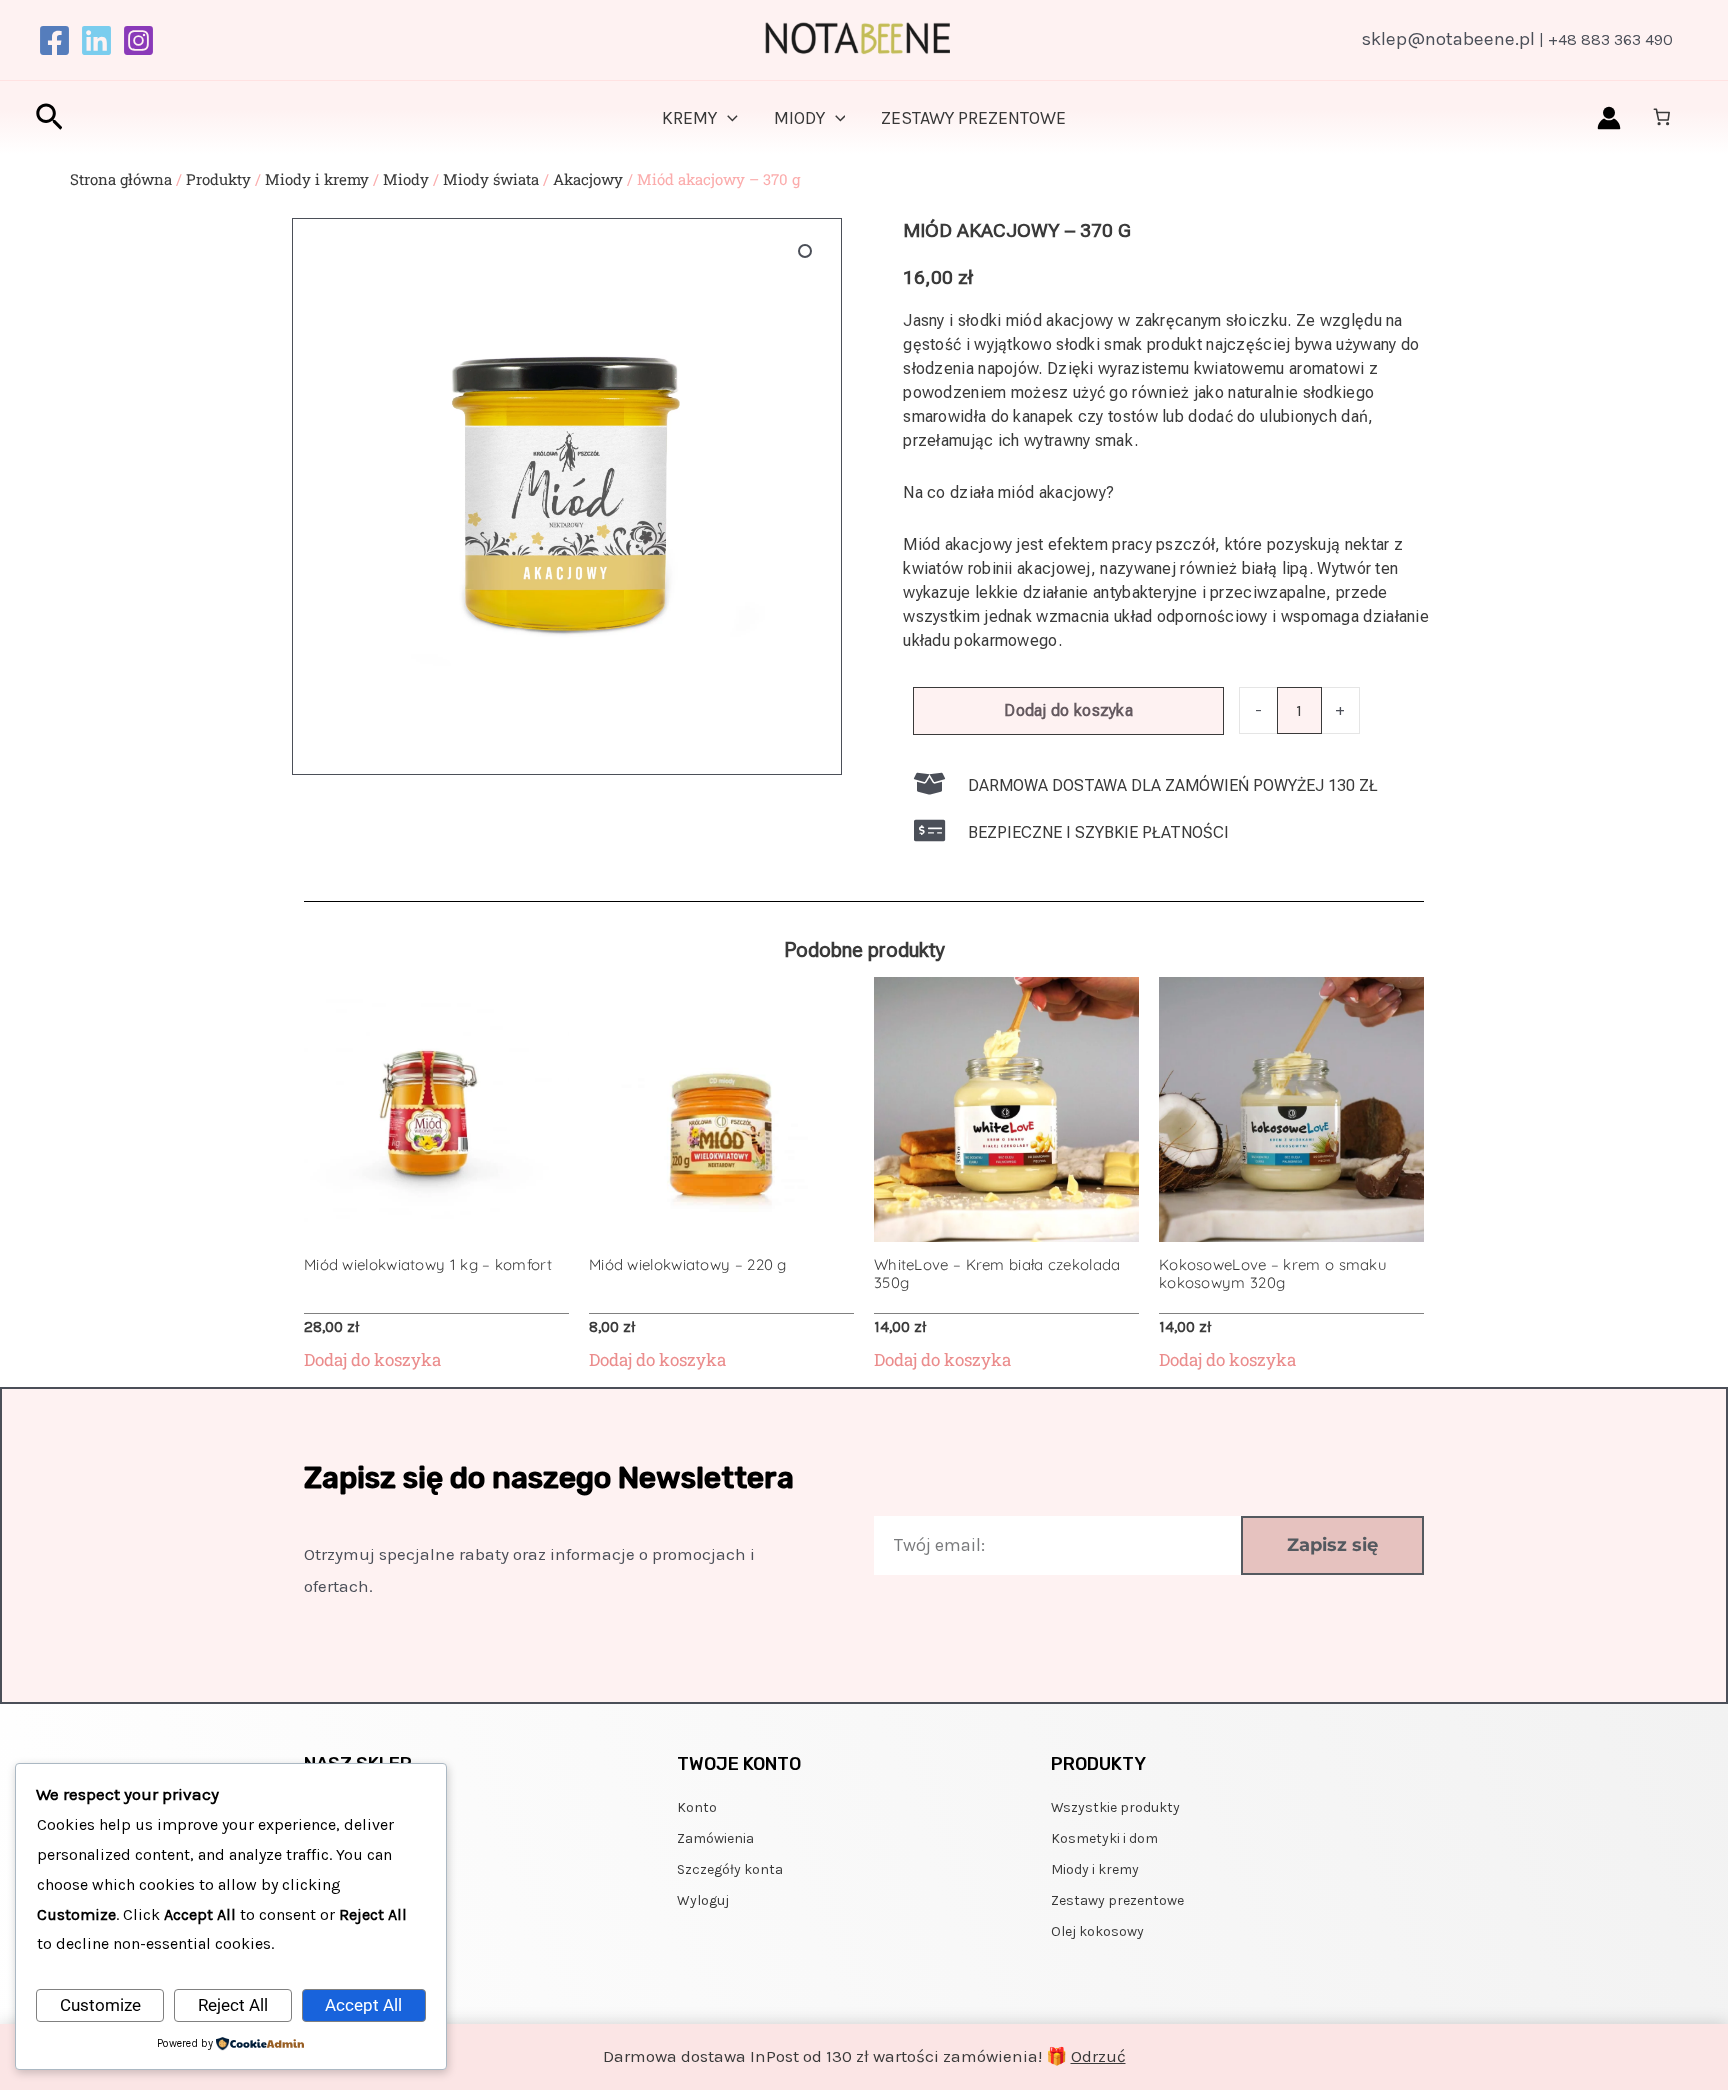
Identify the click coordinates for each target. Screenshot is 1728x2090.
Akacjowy (588, 179)
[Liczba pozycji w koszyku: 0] (1662, 117)
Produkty (218, 179)
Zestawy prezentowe (973, 118)
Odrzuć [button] (1098, 2056)
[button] (49, 118)
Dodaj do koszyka (1068, 710)
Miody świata (491, 179)
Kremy (689, 118)
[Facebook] (54, 40)
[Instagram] (138, 40)
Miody (799, 118)
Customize (100, 2005)
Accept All (363, 2005)
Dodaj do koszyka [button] (372, 1360)
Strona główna (121, 179)
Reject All (233, 2005)
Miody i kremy (317, 179)
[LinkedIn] (96, 40)
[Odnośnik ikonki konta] (1609, 118)
